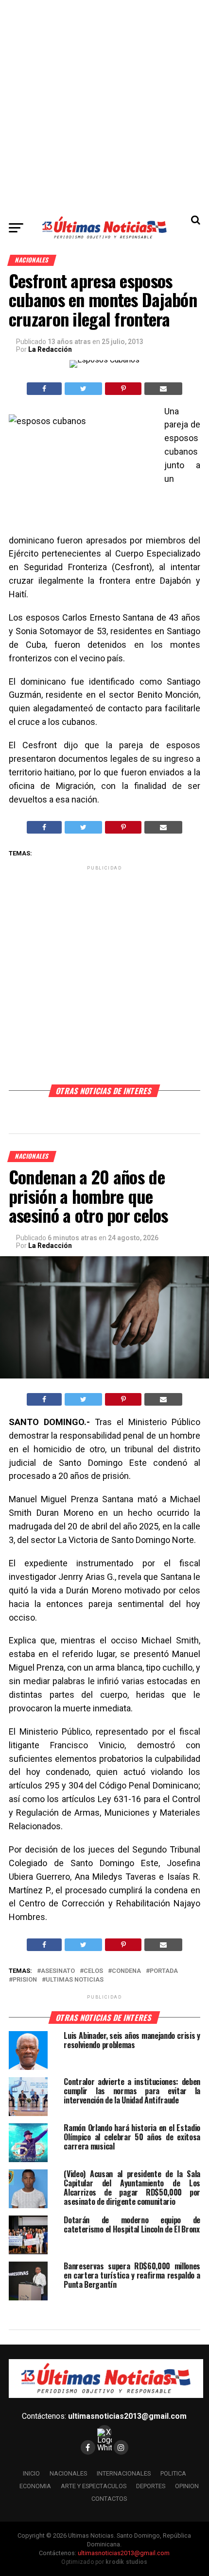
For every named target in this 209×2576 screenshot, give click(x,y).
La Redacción (50, 349)
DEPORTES (151, 2486)
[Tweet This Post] (83, 389)
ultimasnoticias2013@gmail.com (127, 2416)
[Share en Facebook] (44, 389)
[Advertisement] (104, 104)
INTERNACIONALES (124, 2473)
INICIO (31, 2473)
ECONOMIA (35, 2486)
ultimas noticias (75, 1980)
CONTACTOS (109, 2499)
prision (25, 1980)
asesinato (58, 1971)
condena (126, 1971)
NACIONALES (68, 2473)
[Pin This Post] (123, 389)
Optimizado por (104, 2562)
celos (93, 1971)
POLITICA (173, 2473)
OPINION (187, 2486)
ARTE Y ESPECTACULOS (94, 2486)
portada (164, 1971)
